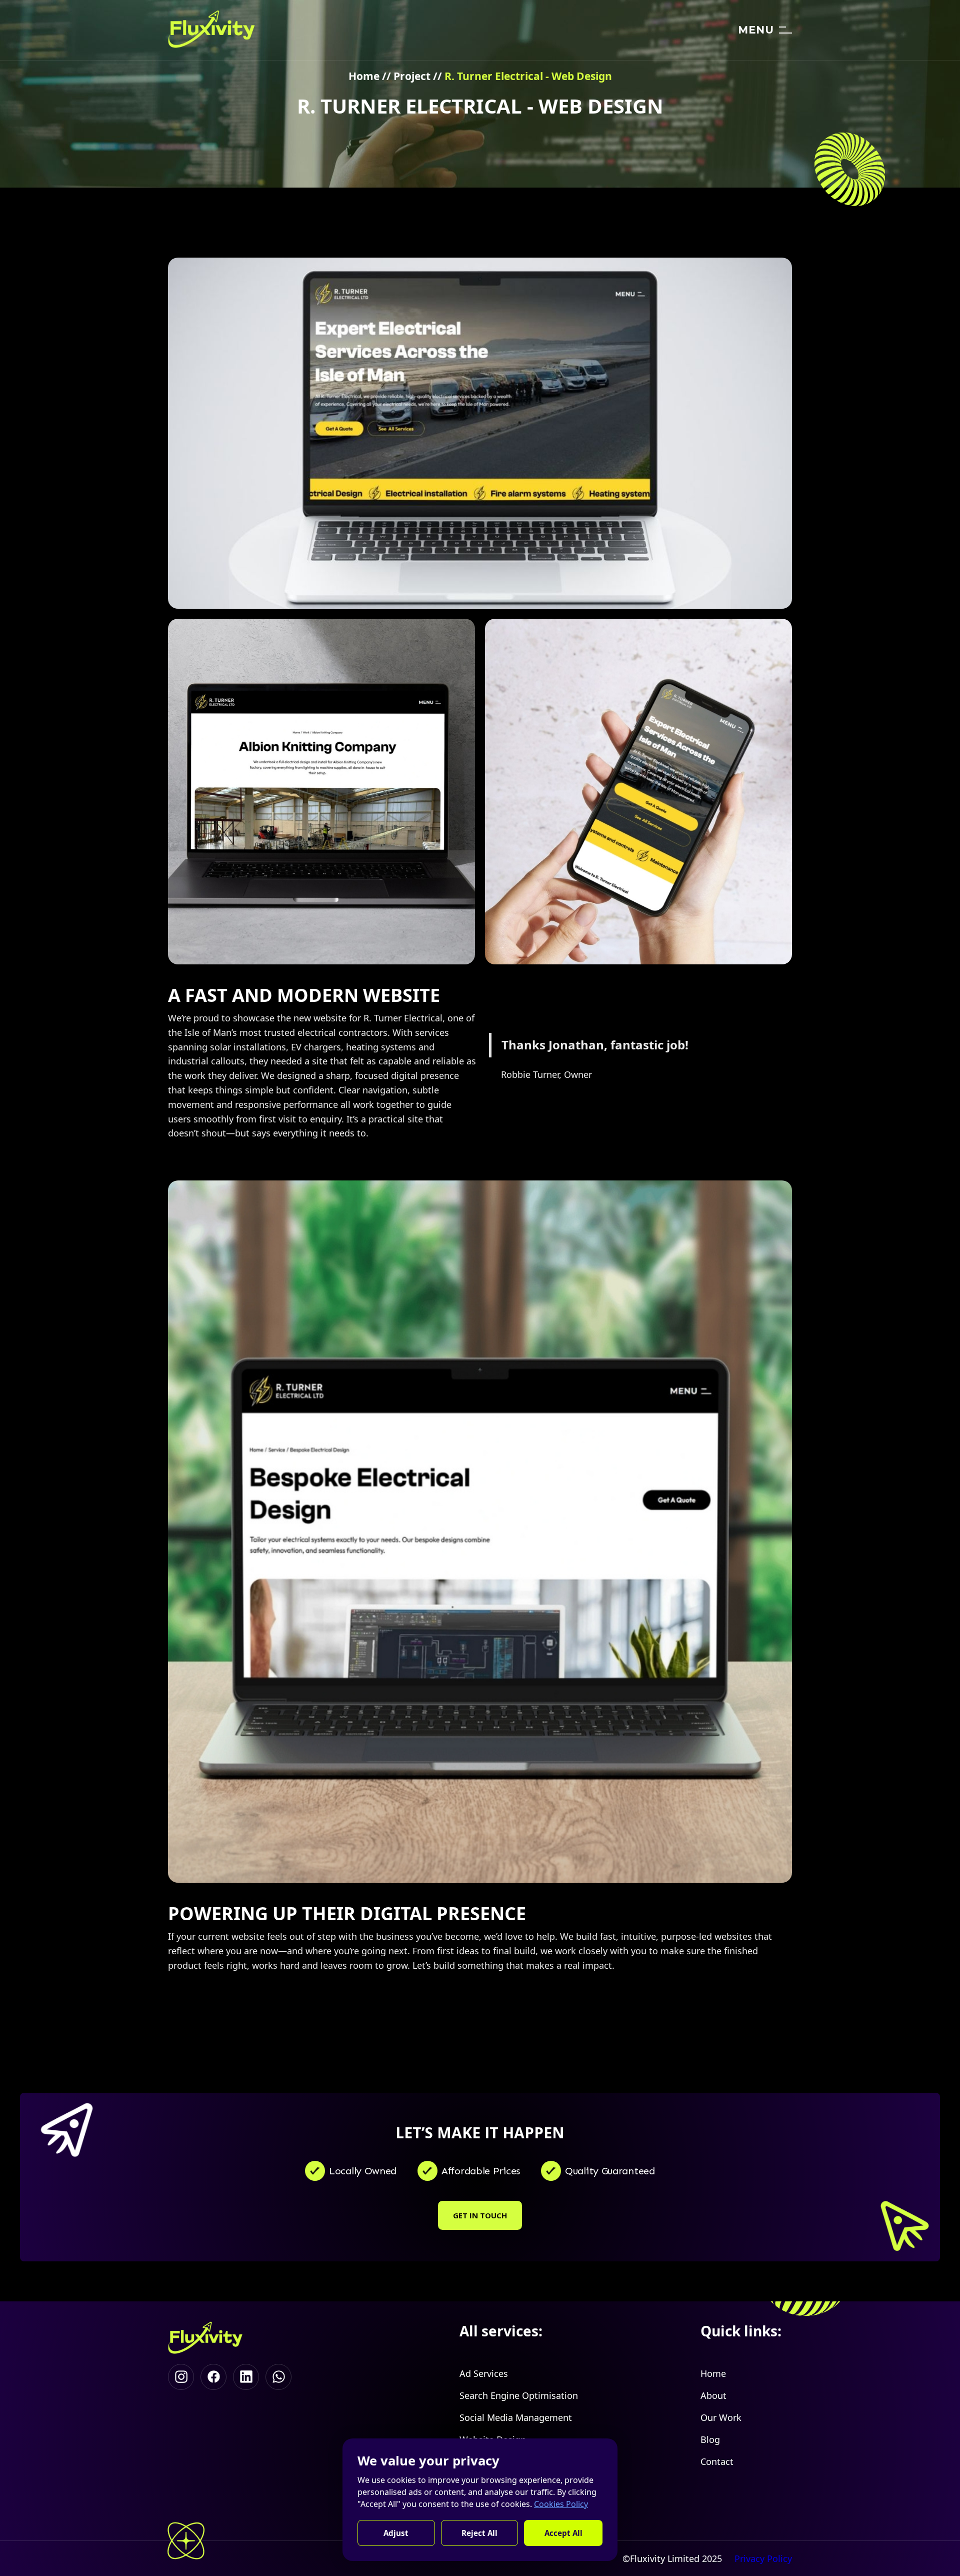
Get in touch (480, 2215)
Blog (710, 2439)
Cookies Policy (561, 2504)
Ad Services (484, 2373)
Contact (717, 2461)
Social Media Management (516, 2417)
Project (412, 76)
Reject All (479, 2533)
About (713, 2395)
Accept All (563, 2533)
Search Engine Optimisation (519, 2395)
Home (364, 76)
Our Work (721, 2417)
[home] (211, 30)
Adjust (396, 2533)
